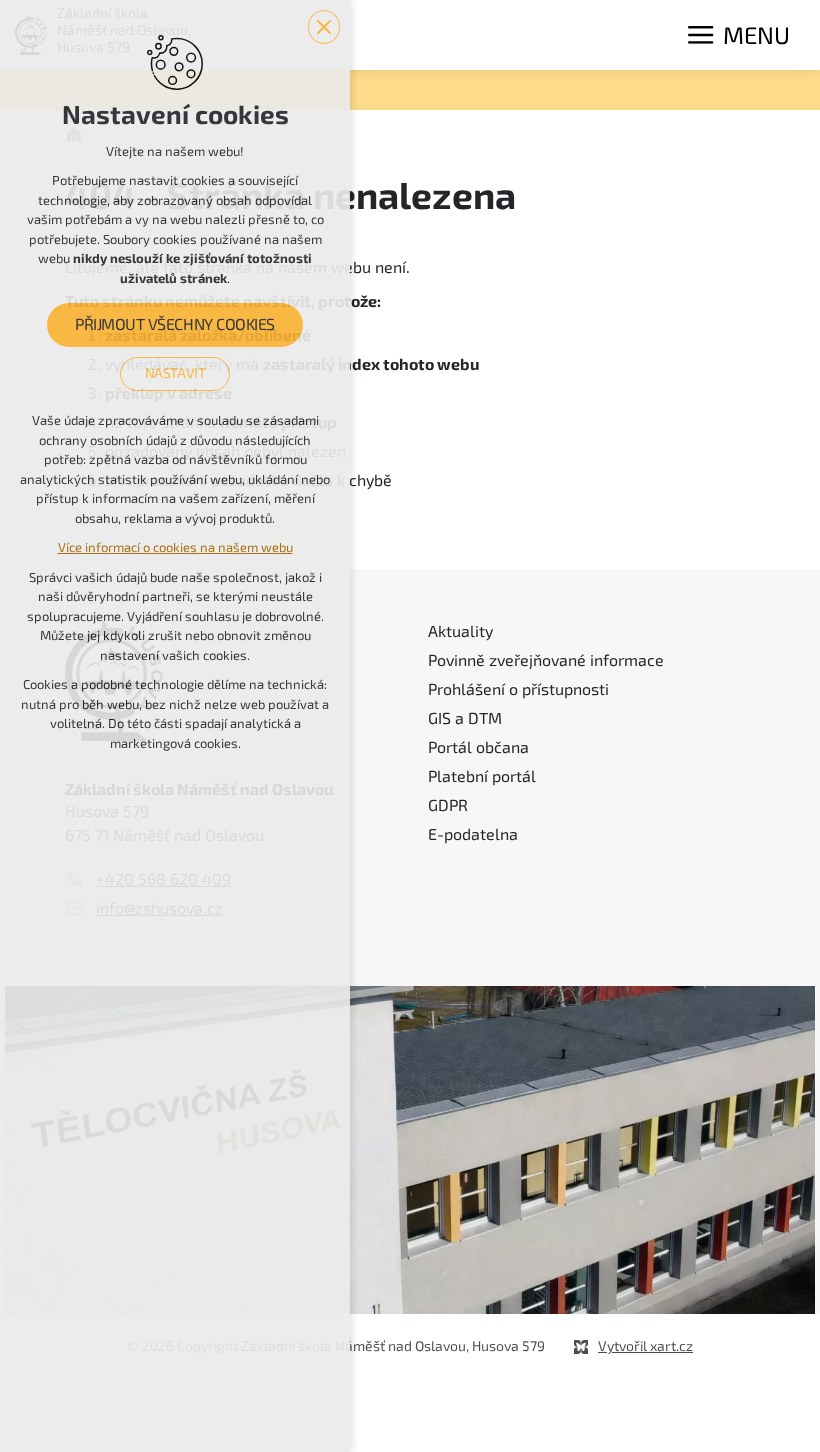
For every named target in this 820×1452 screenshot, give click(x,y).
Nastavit (175, 373)
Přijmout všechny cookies (174, 325)
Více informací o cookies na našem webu (175, 547)
